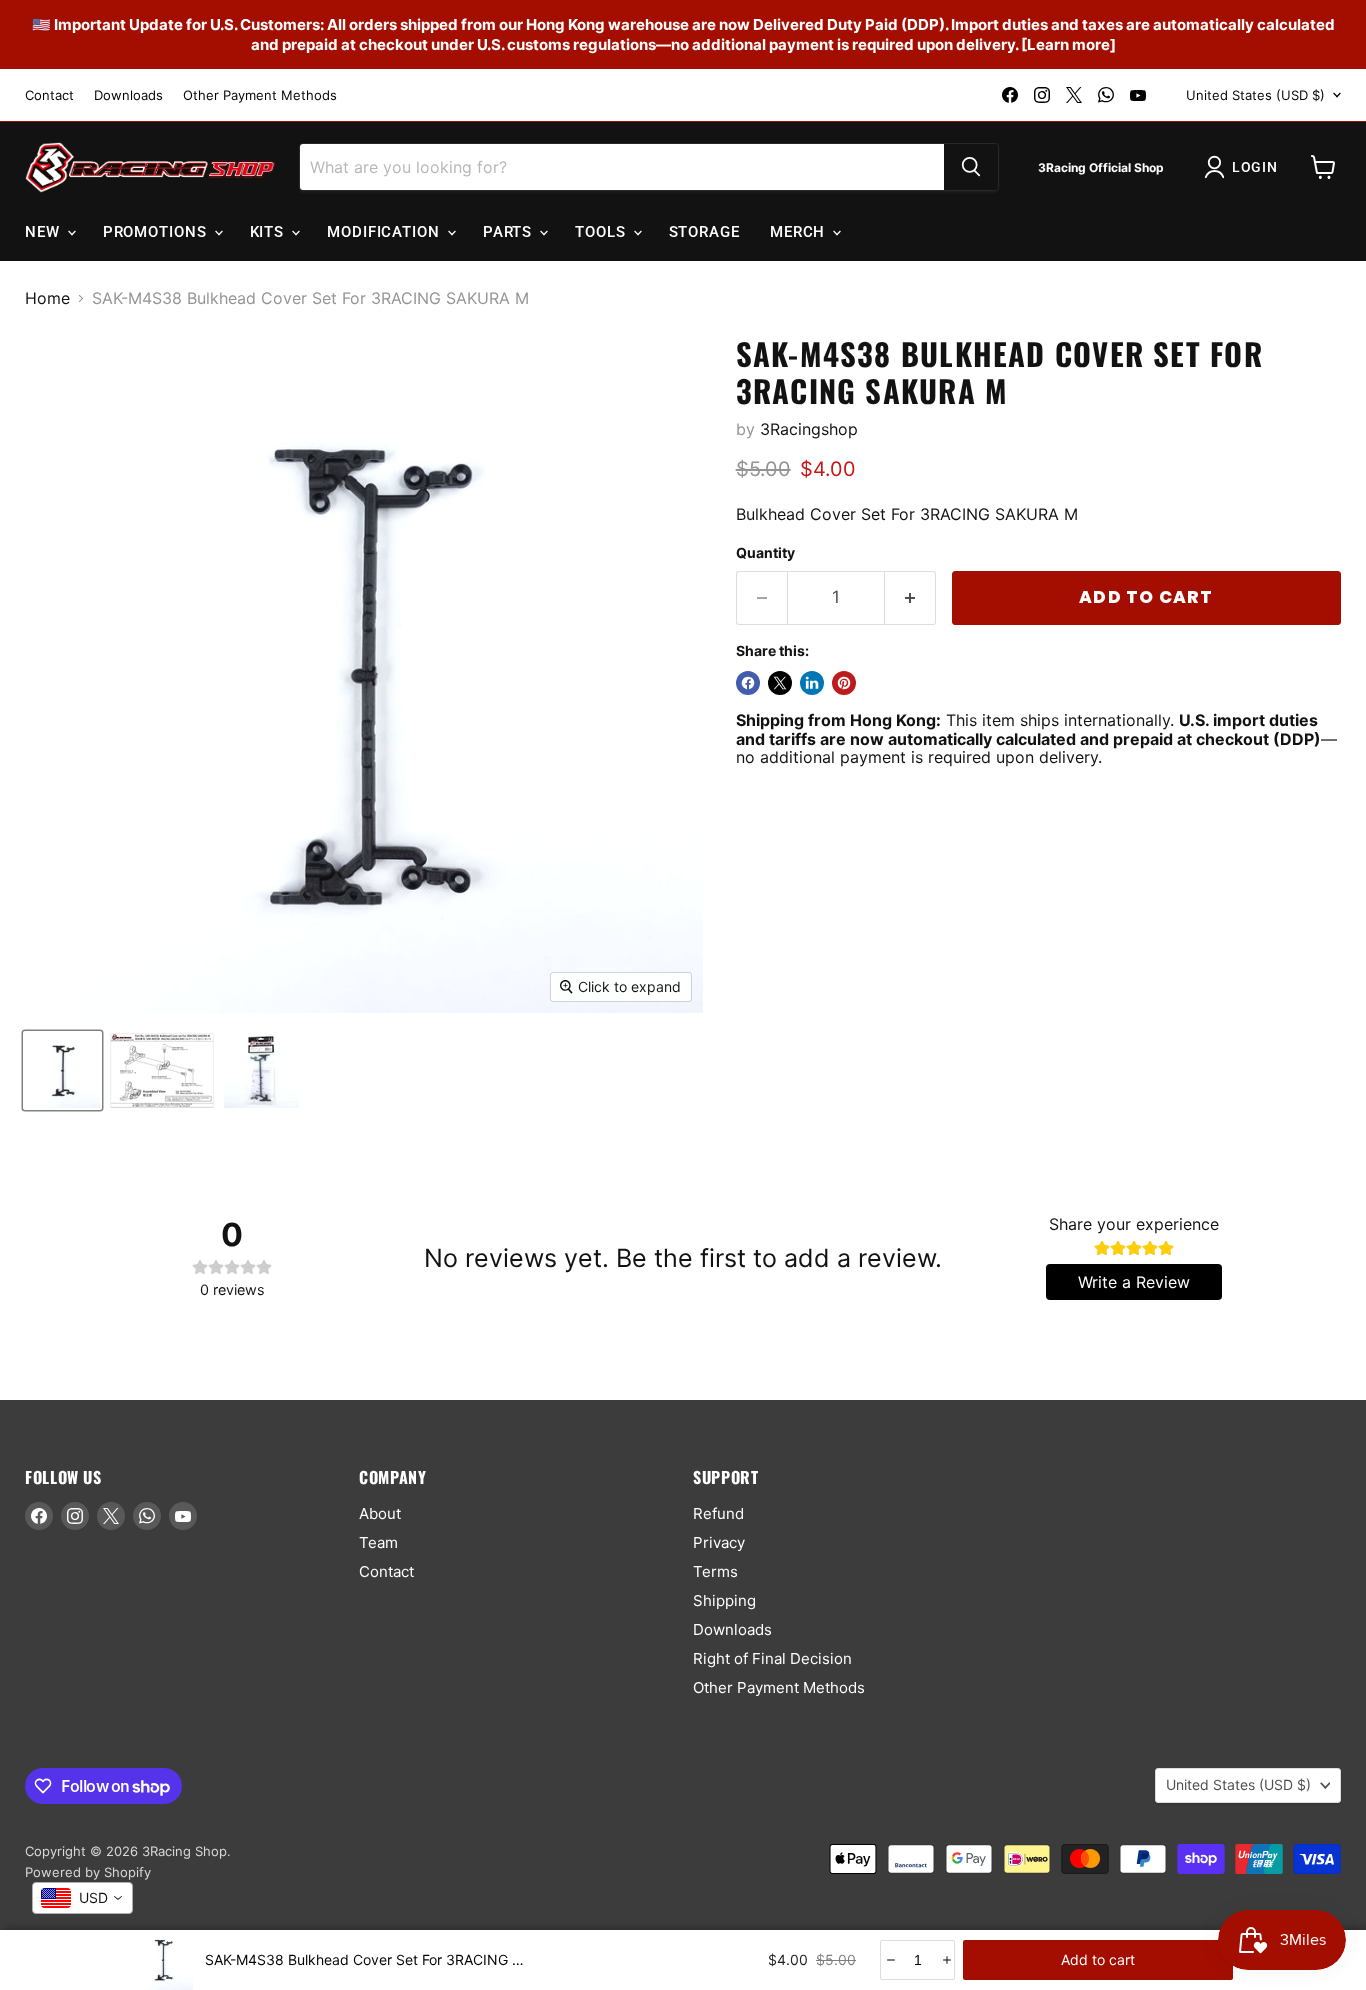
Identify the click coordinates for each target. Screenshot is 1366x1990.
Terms (715, 1571)
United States (1255, 95)
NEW (45, 232)
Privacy (719, 1542)
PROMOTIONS (157, 232)
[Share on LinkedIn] (812, 683)
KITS (270, 232)
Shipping (724, 1600)
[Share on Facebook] (748, 683)
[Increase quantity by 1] (910, 598)
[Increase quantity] (945, 1960)
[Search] (971, 167)
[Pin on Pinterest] (844, 683)
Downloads (128, 95)
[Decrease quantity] (889, 1960)
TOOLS (602, 232)
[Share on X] (780, 683)
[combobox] (82, 1898)
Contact (49, 95)
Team (378, 1542)
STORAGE (704, 232)
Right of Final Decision (772, 1658)
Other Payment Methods (260, 95)
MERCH (800, 232)
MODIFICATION (386, 232)
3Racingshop (809, 429)
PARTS (510, 232)
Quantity (765, 553)
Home (47, 298)
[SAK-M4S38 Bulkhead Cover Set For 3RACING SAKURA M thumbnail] (62, 1070)
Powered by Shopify (88, 1872)
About (380, 1513)
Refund (718, 1513)
